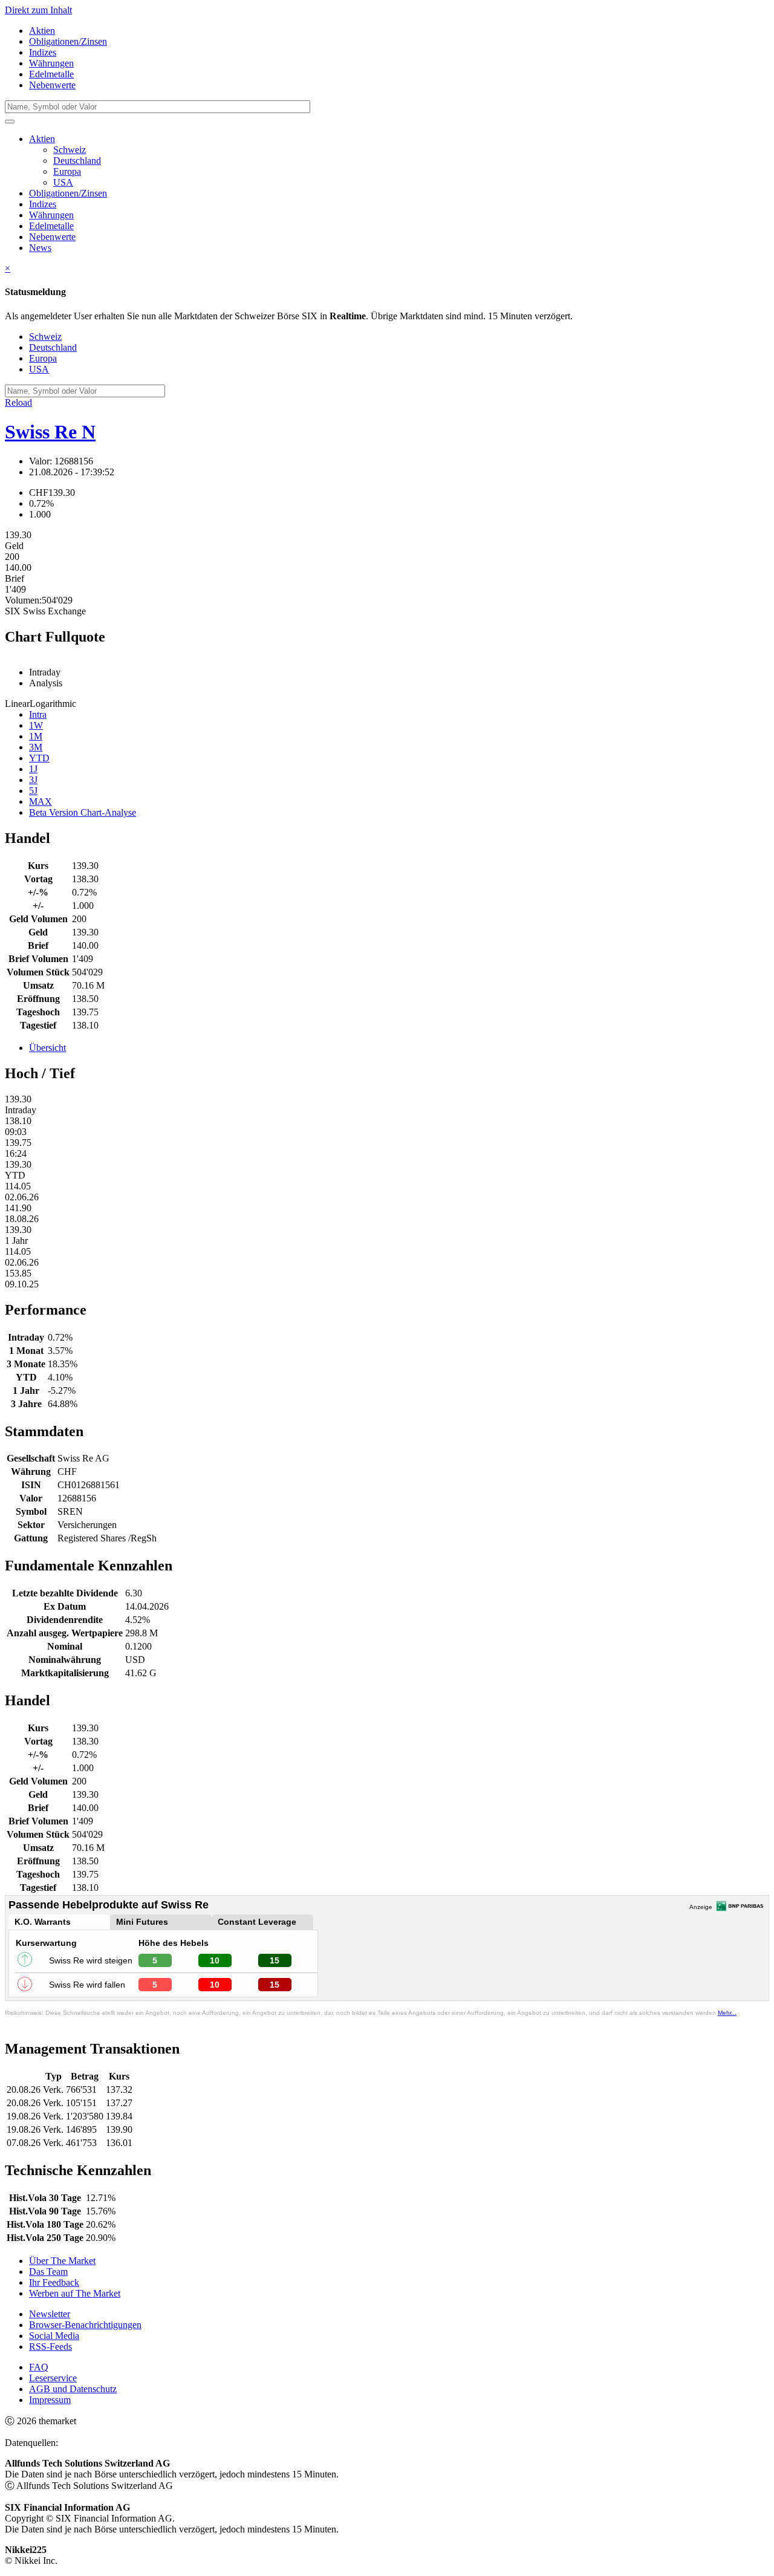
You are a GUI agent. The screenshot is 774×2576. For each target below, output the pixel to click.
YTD (39, 758)
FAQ (39, 2367)
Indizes (43, 52)
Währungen (51, 63)
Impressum (50, 2400)
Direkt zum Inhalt (38, 10)
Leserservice (53, 2378)
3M (36, 747)
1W (36, 725)
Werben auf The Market (75, 2293)
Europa (67, 171)
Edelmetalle (51, 74)
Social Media (54, 2336)
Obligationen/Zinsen (68, 41)
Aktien (42, 31)
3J (33, 780)
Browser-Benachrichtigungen (85, 2325)
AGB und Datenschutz (73, 2389)
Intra (38, 714)
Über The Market (62, 2261)
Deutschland (77, 161)
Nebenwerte (52, 85)
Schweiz (70, 150)
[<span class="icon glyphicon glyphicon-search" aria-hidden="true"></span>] (10, 122)
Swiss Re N (50, 432)
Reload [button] (18, 402)
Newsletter (50, 2314)
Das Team (48, 2272)
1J (33, 769)
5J (33, 791)
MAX (41, 802)
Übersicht (47, 1048)
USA (63, 182)
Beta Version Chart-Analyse (83, 812)
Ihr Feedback (54, 2282)
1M (36, 736)
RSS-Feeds (50, 2347)
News (40, 248)
